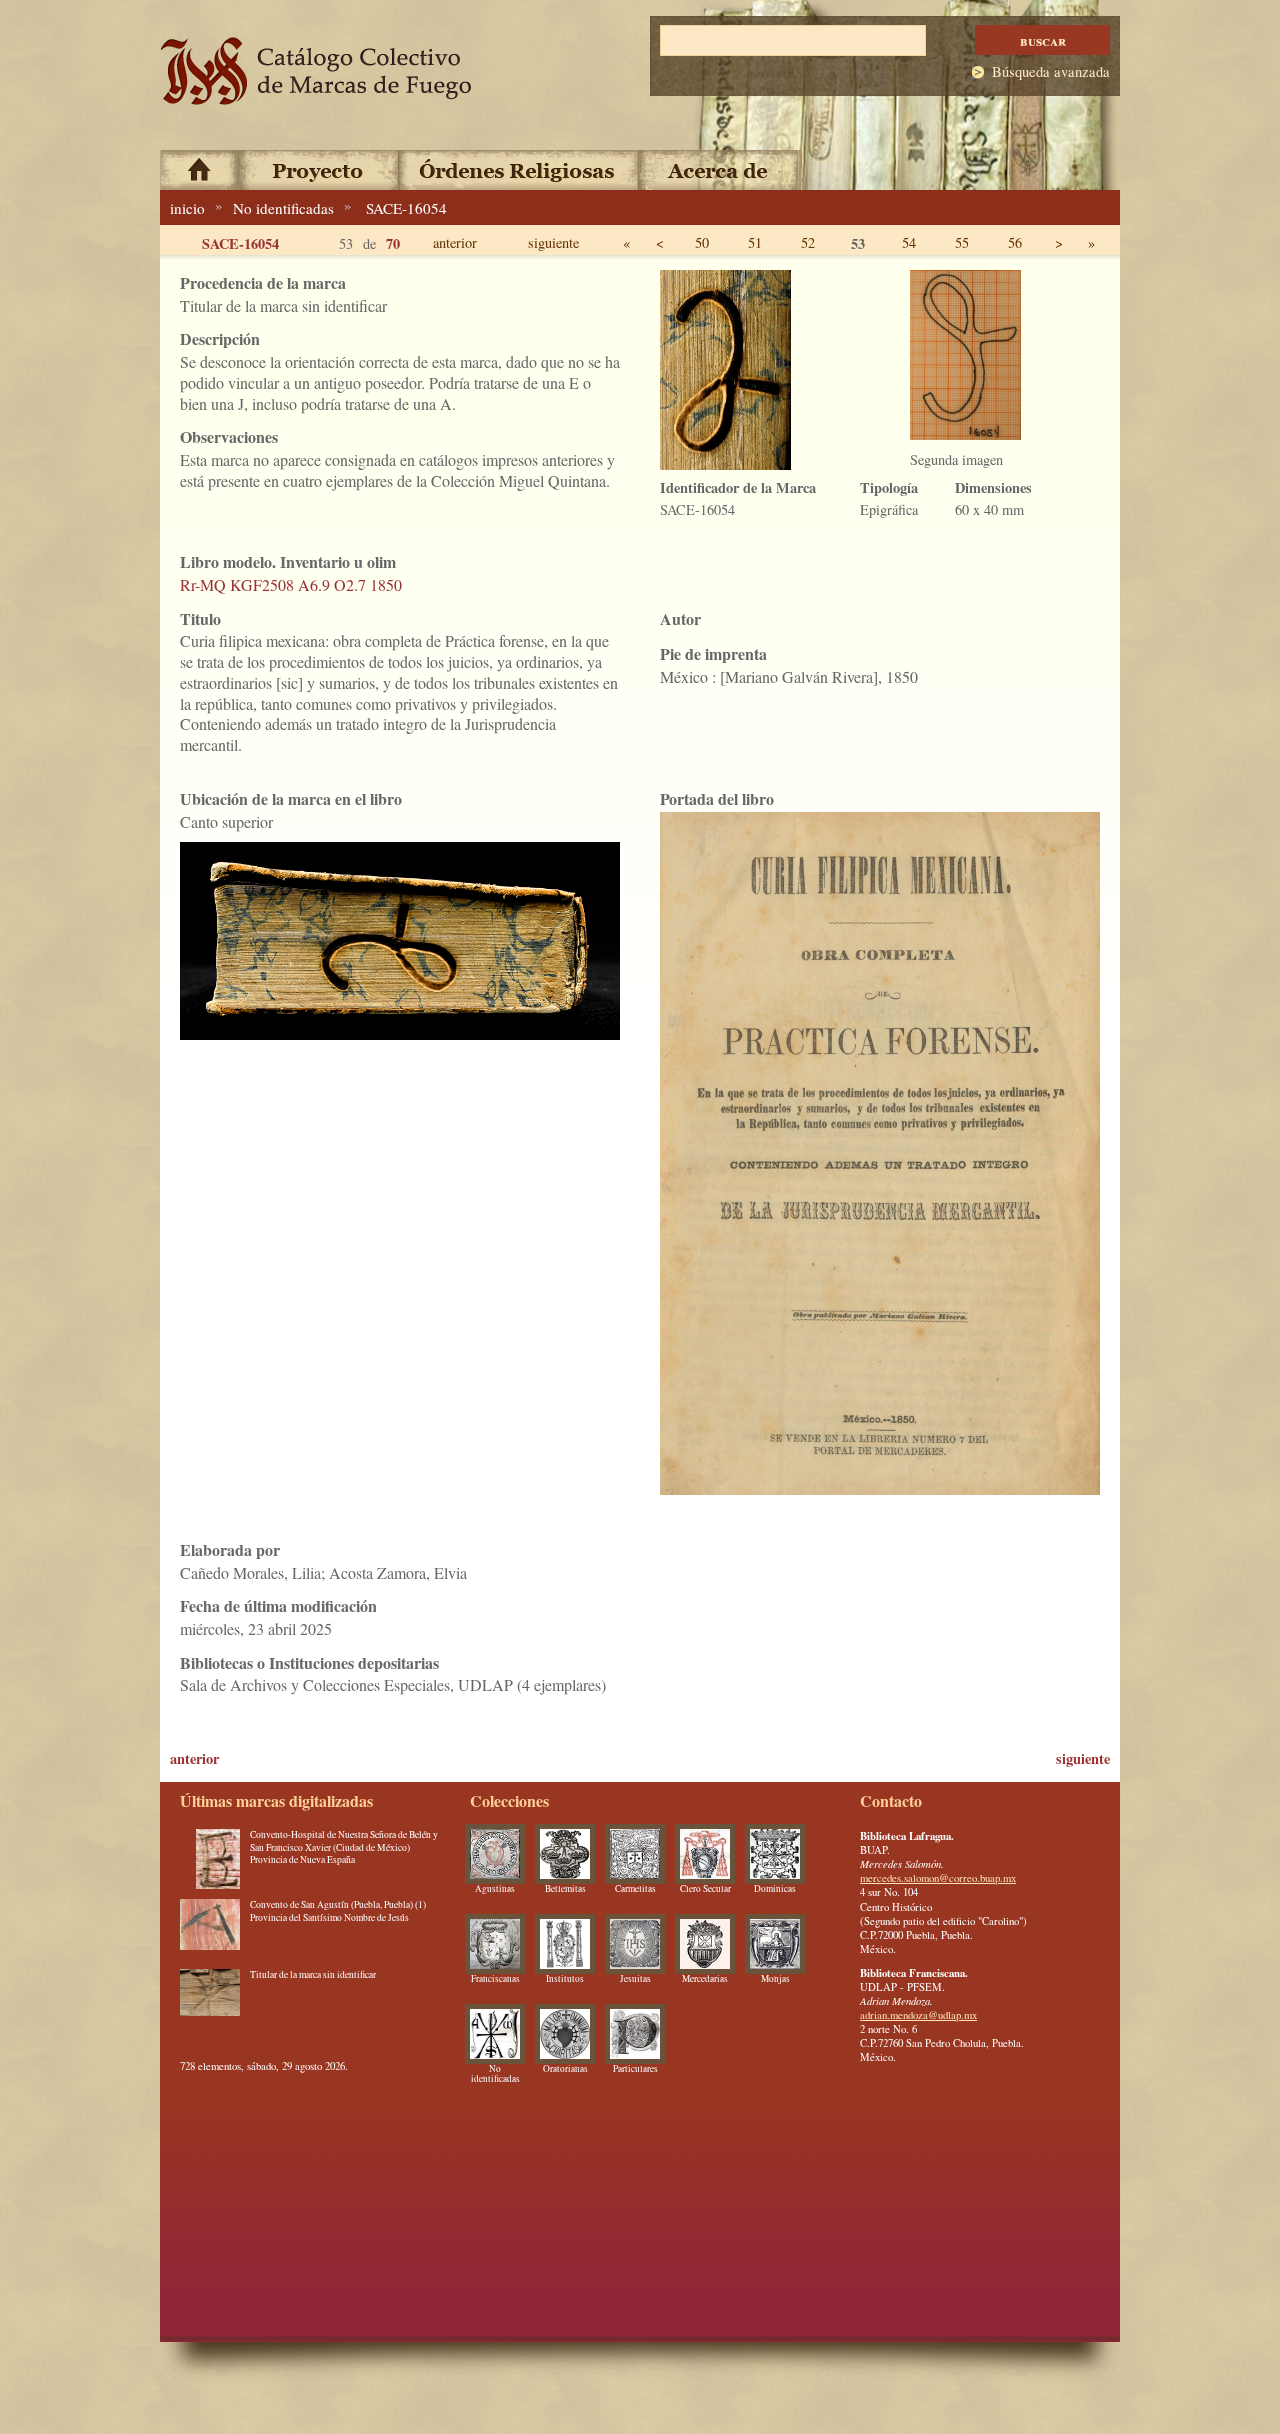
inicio (187, 208)
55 (962, 242)
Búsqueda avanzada (1051, 71)
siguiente (553, 242)
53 (858, 243)
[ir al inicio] (317, 71)
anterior (455, 242)
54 (909, 242)
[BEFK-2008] (210, 1859)
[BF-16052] (210, 1999)
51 (755, 242)
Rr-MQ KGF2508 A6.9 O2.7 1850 (291, 584)
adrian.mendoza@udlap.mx (918, 2015)
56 (1015, 242)
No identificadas (283, 208)
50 (702, 242)
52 (808, 242)
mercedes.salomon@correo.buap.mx (938, 1878)
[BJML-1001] (210, 1929)
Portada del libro (717, 798)
